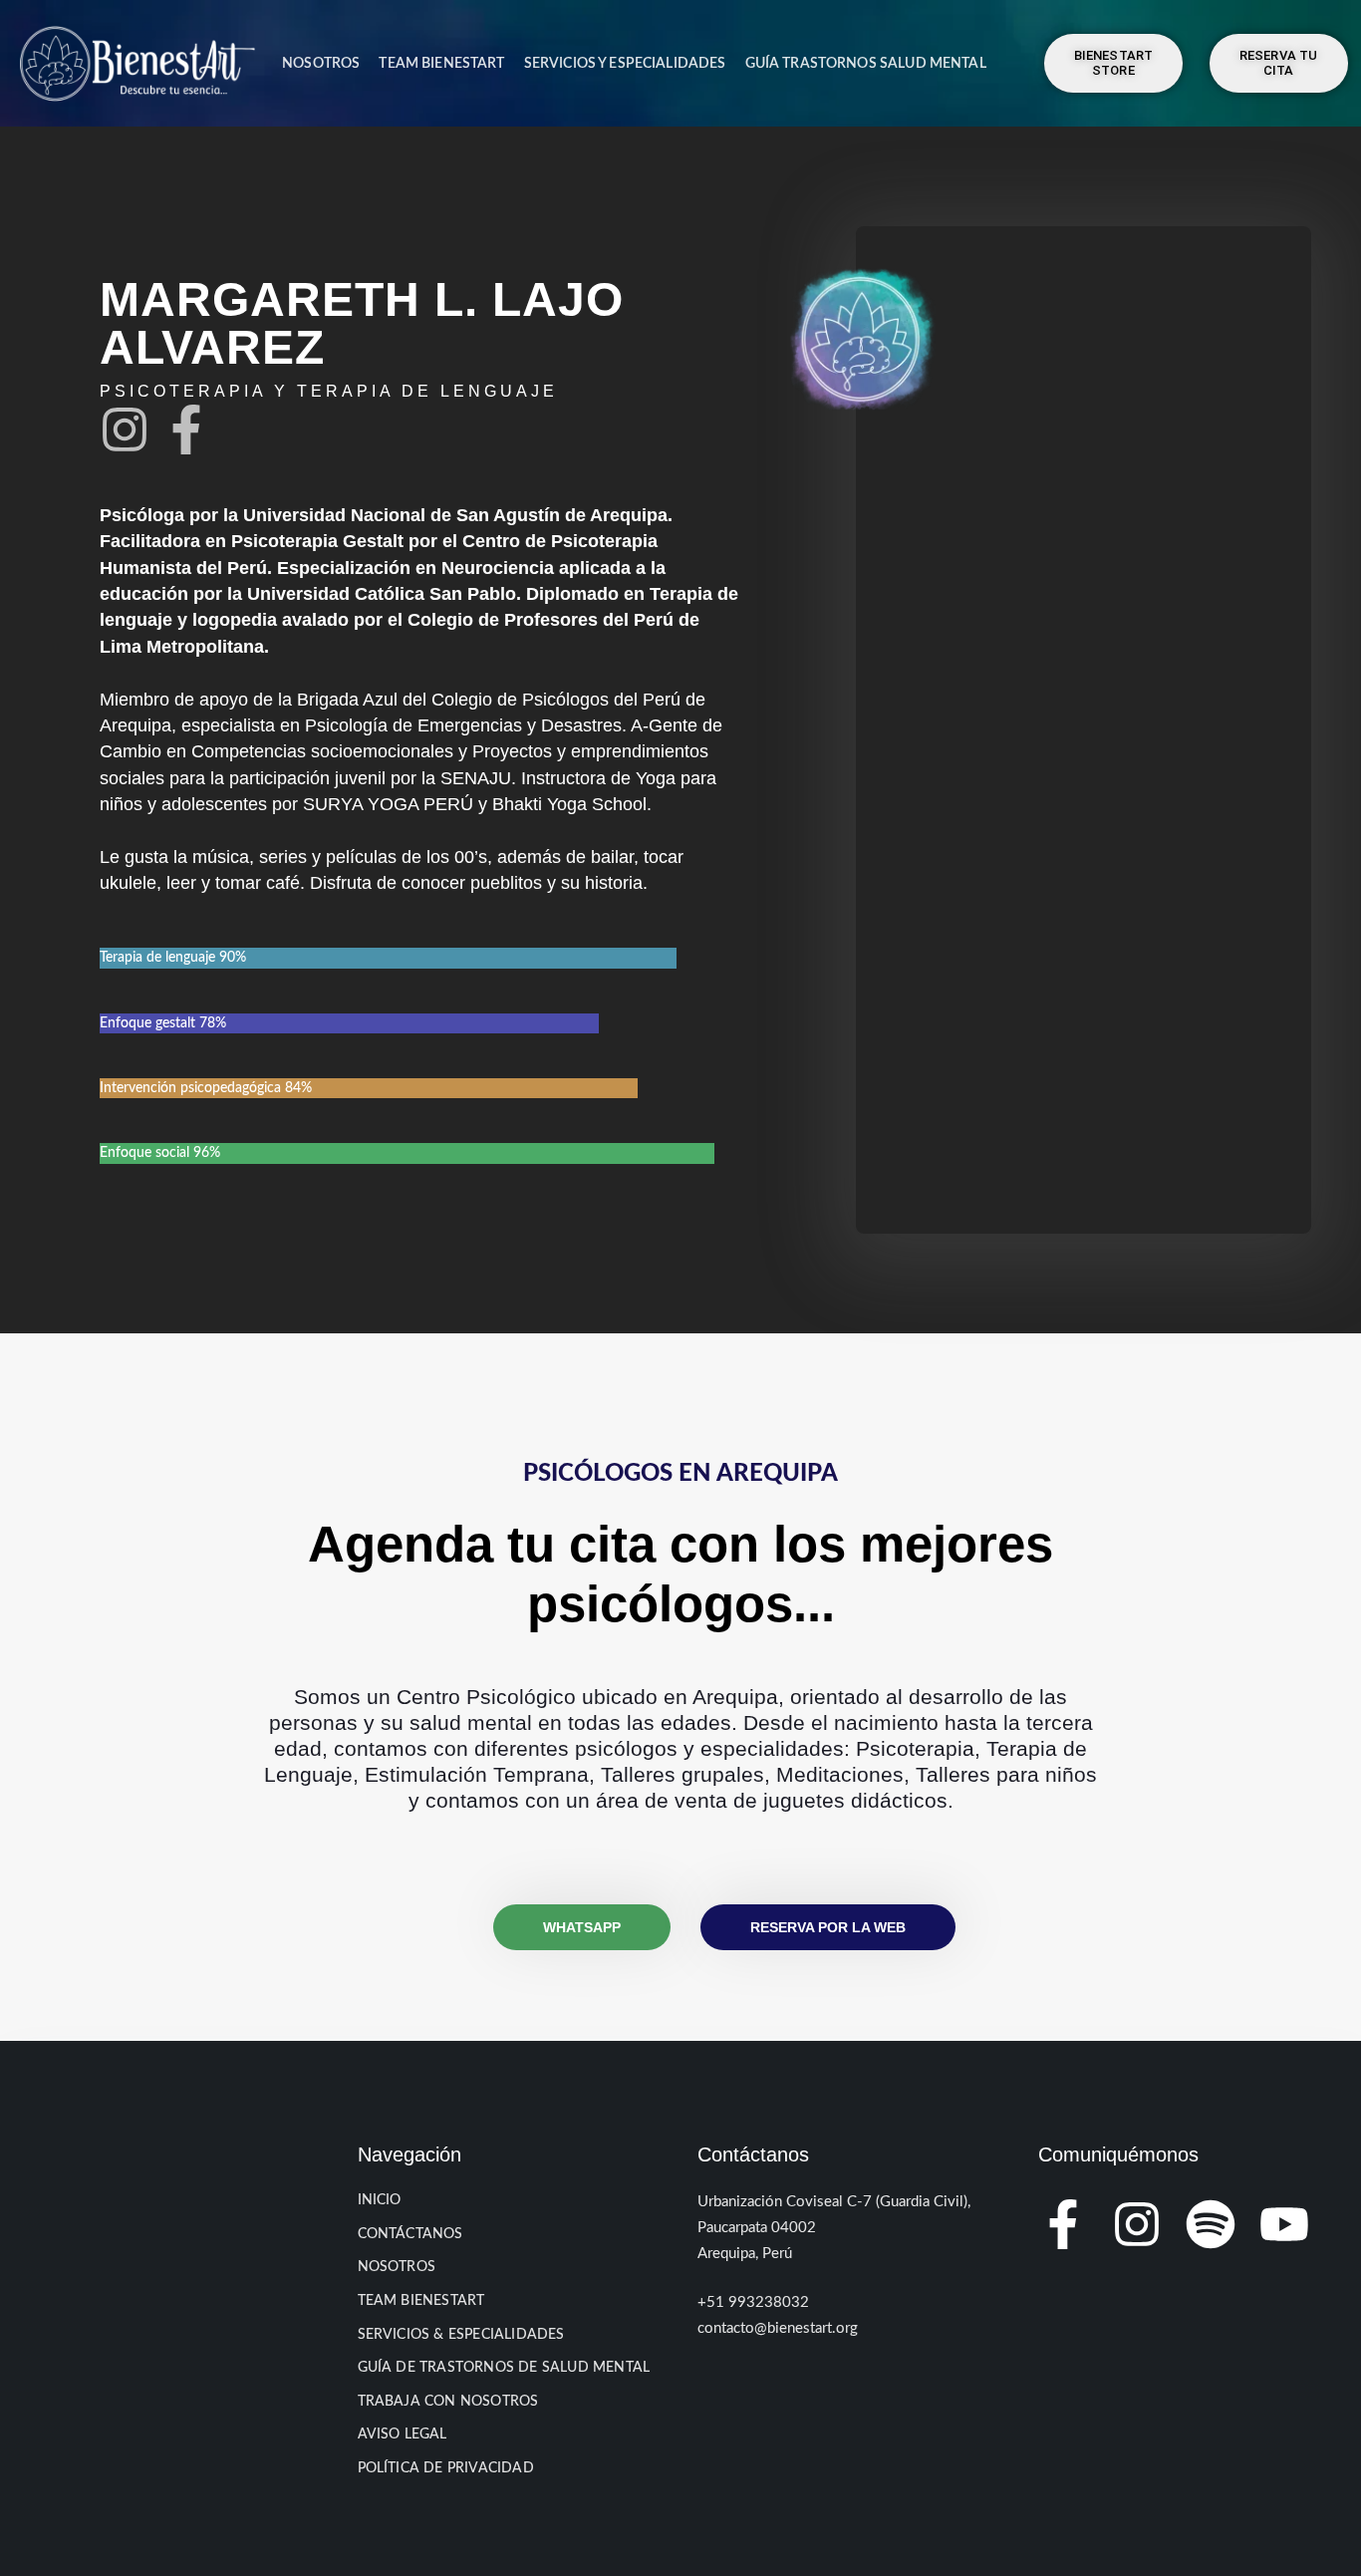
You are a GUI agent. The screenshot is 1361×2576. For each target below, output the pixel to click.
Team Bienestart (441, 63)
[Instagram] (125, 429)
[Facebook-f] (186, 429)
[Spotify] (1211, 2224)
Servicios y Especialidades (625, 63)
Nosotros (321, 63)
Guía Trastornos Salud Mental (866, 63)
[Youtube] (1284, 2224)
